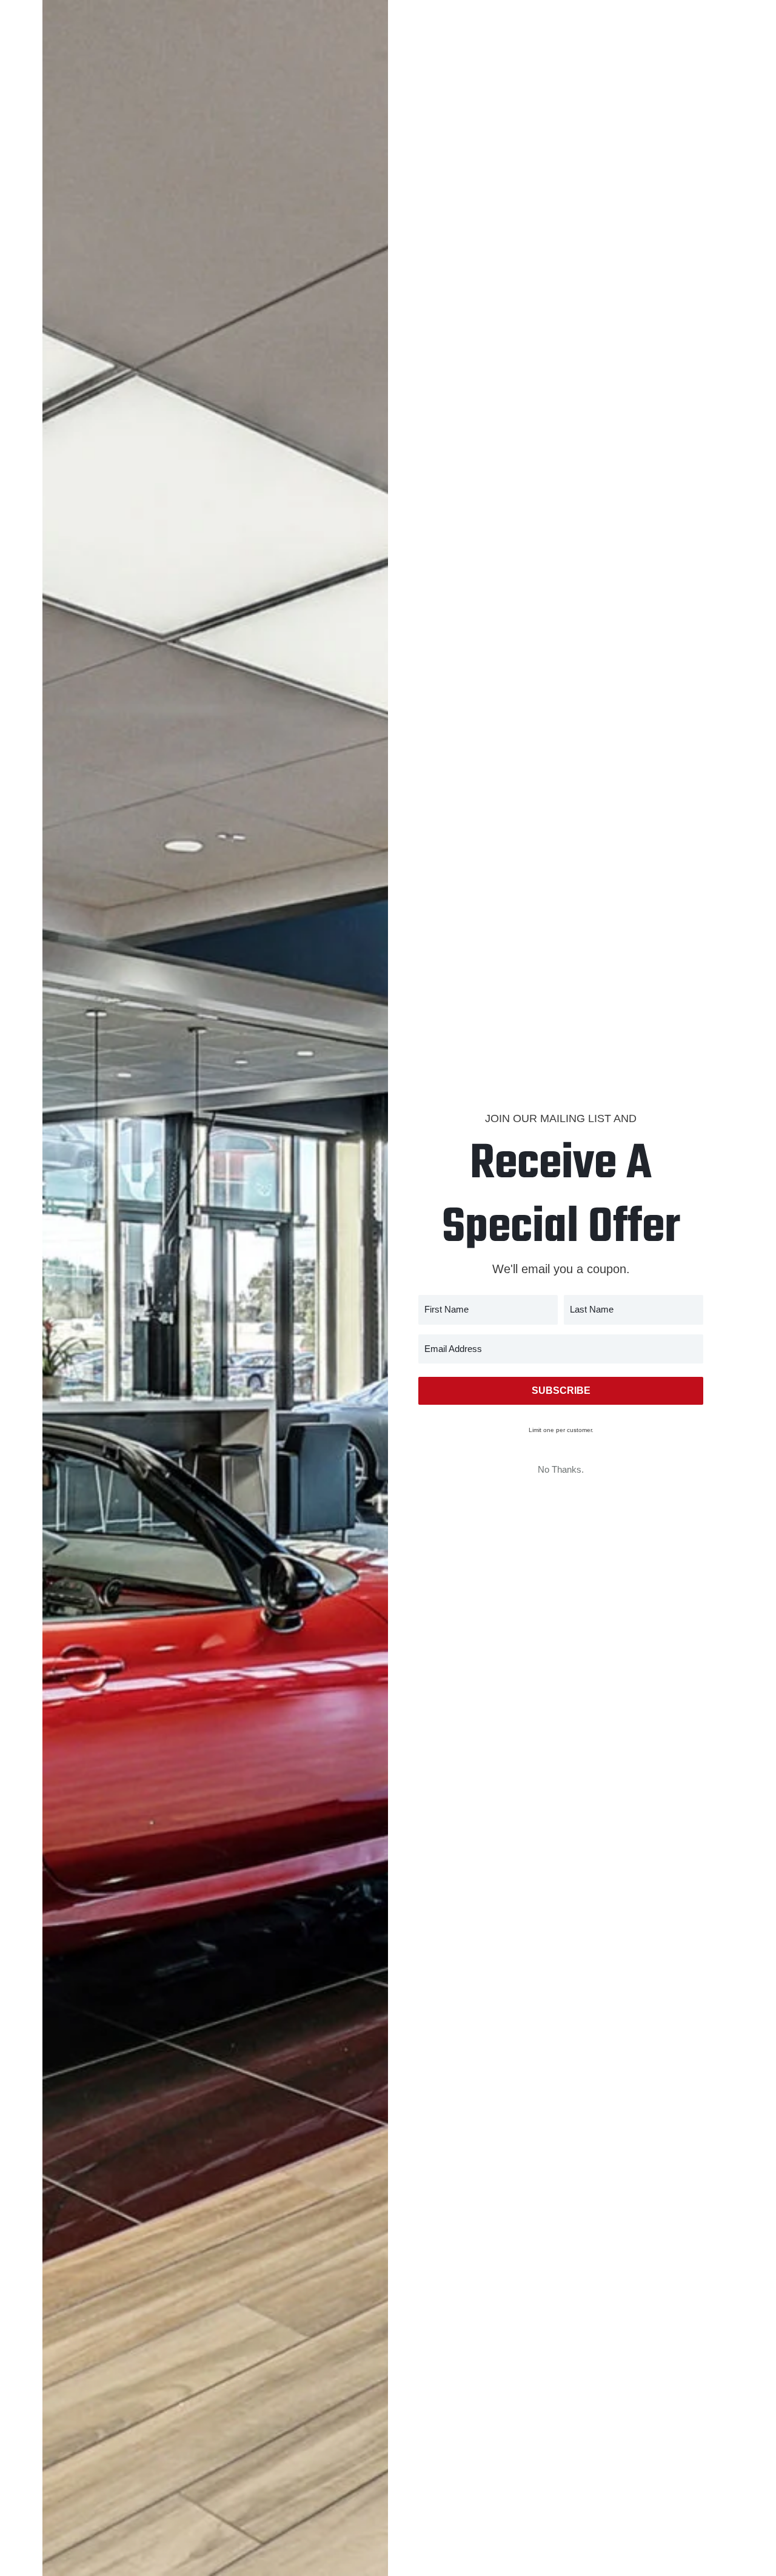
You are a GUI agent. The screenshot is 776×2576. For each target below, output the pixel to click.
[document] (388, 1288)
